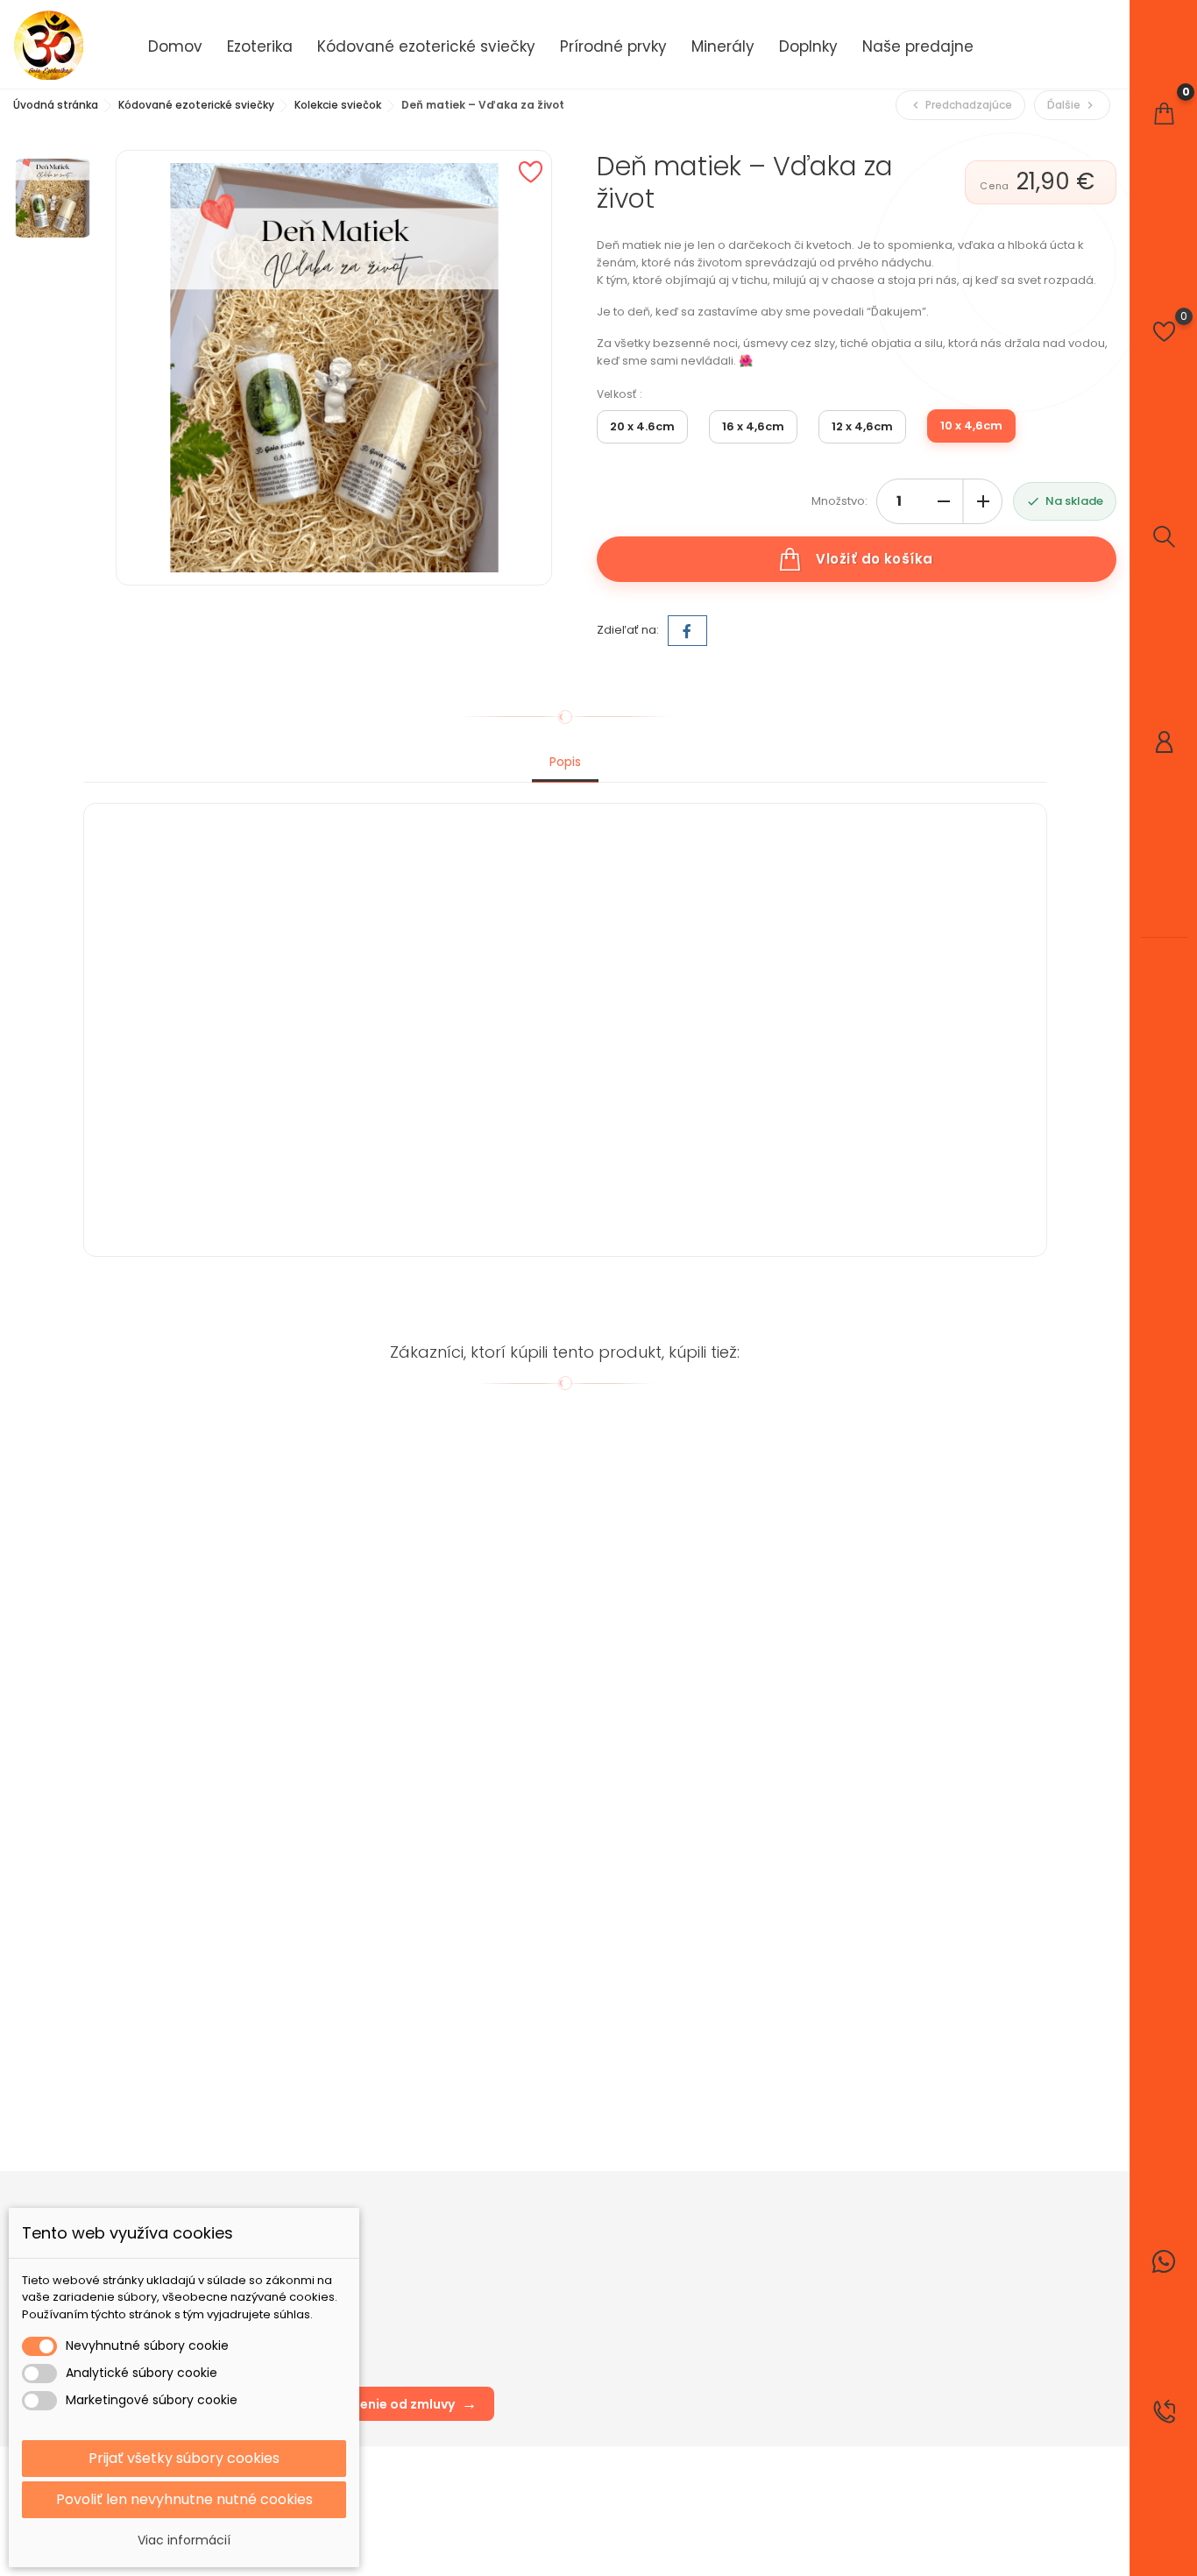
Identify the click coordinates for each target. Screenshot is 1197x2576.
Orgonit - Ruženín (140, 2063)
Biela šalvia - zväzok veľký (164, 1724)
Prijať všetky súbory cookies (184, 2458)
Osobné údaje (708, 2242)
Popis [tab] (565, 762)
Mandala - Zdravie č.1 (881, 2063)
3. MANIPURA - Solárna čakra (901, 1724)
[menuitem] (175, 45)
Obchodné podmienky (545, 2294)
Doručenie (510, 2242)
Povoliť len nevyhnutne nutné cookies (184, 2499)
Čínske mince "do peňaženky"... (425, 1724)
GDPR (496, 2268)
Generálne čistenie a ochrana (664, 1724)
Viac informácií (184, 2540)
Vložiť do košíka (874, 559)
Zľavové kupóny (713, 2347)
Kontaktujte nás (524, 2321)
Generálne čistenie (387, 2063)
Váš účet (696, 2206)
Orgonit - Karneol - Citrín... (654, 2063)
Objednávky (701, 2268)
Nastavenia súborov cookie (745, 2373)
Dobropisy (696, 2294)
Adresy (687, 2321)
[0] (1164, 114)
